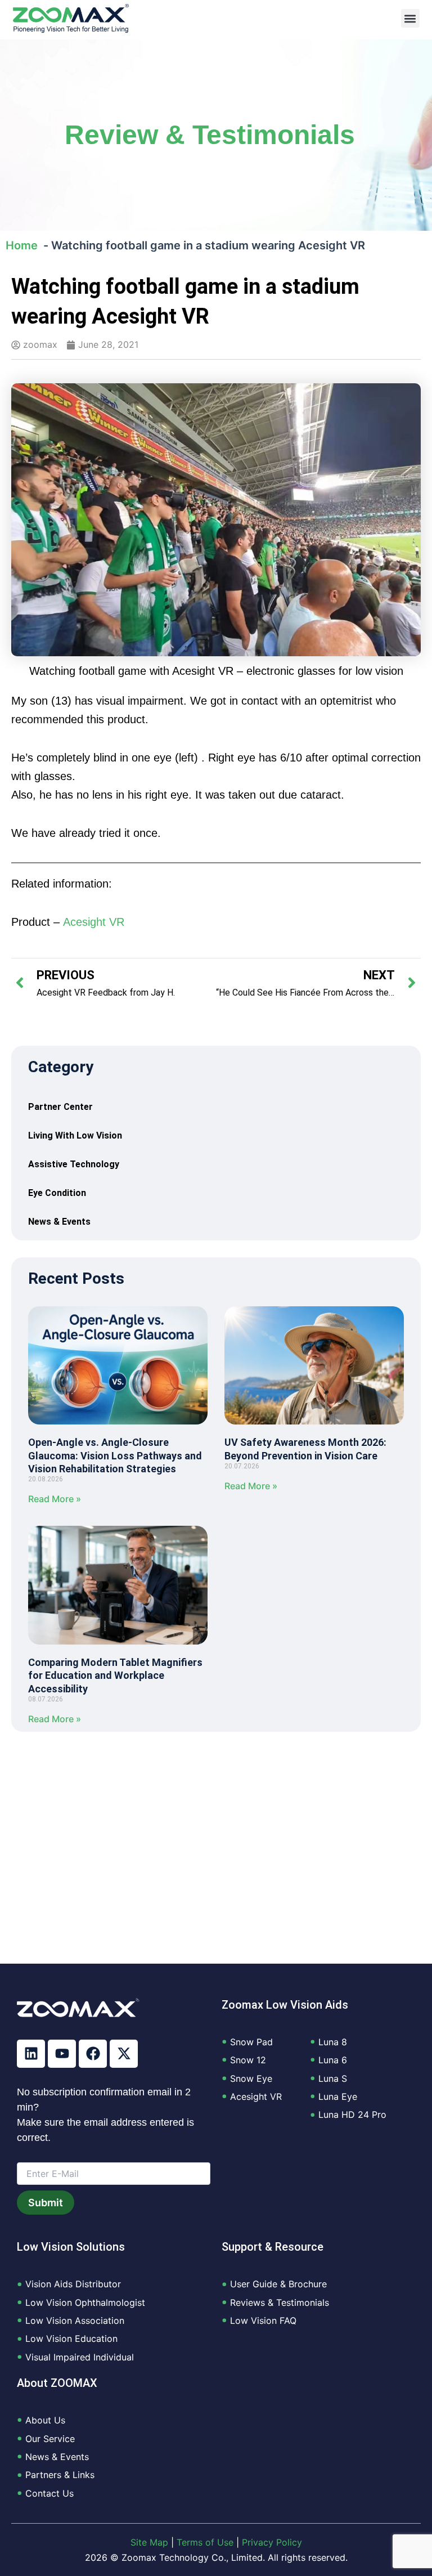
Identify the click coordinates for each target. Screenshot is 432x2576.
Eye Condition (57, 1193)
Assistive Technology (74, 1164)
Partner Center (60, 1107)
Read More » (55, 1499)
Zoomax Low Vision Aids (285, 2005)
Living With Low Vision (75, 1135)
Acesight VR (94, 922)
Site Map (149, 2542)
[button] (410, 18)
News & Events (59, 1222)
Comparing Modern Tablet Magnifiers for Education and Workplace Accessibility (115, 1675)
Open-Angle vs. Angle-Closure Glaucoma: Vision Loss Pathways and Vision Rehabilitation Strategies (115, 1455)
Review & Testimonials (210, 135)
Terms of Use (205, 2542)
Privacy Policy (272, 2542)
